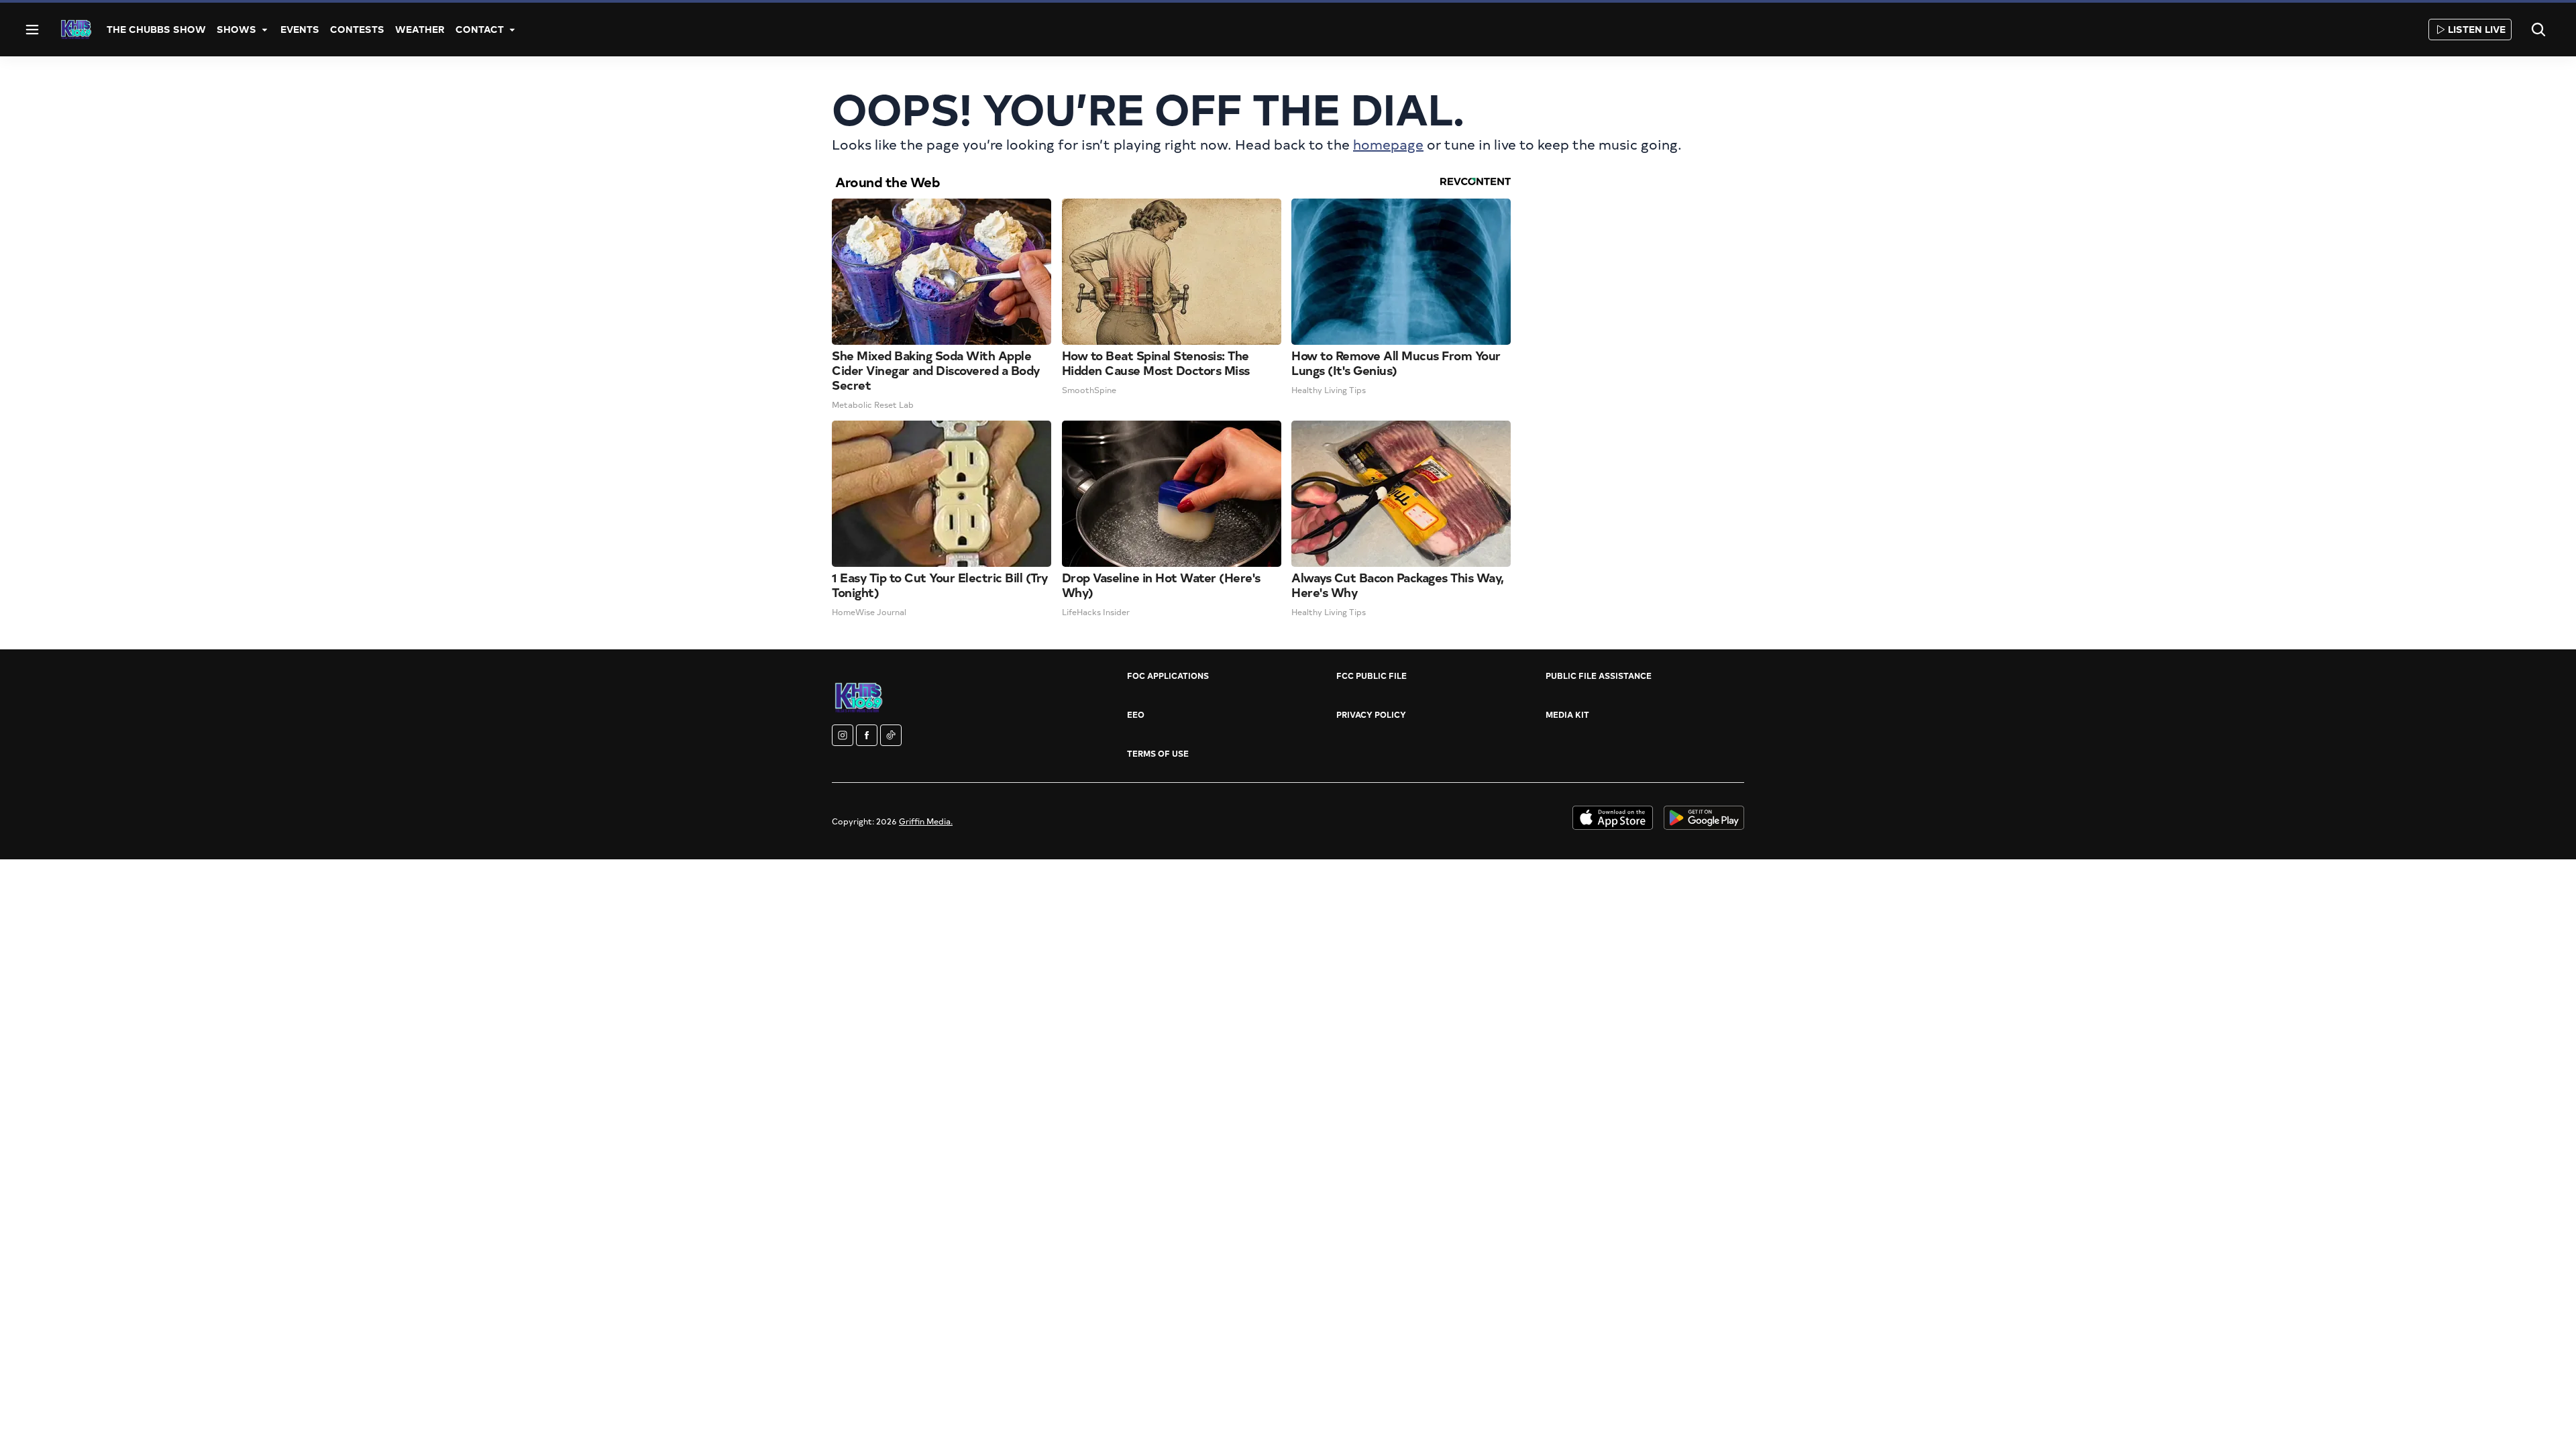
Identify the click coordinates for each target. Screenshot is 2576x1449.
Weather (420, 29)
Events (300, 29)
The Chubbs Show (156, 29)
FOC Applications (1168, 676)
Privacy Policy (1371, 714)
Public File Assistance (1599, 676)
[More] (264, 30)
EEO (1136, 714)
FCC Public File (1372, 676)
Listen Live (2477, 29)
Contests (357, 29)
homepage (1388, 144)
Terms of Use (1158, 753)
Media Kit (1567, 714)
